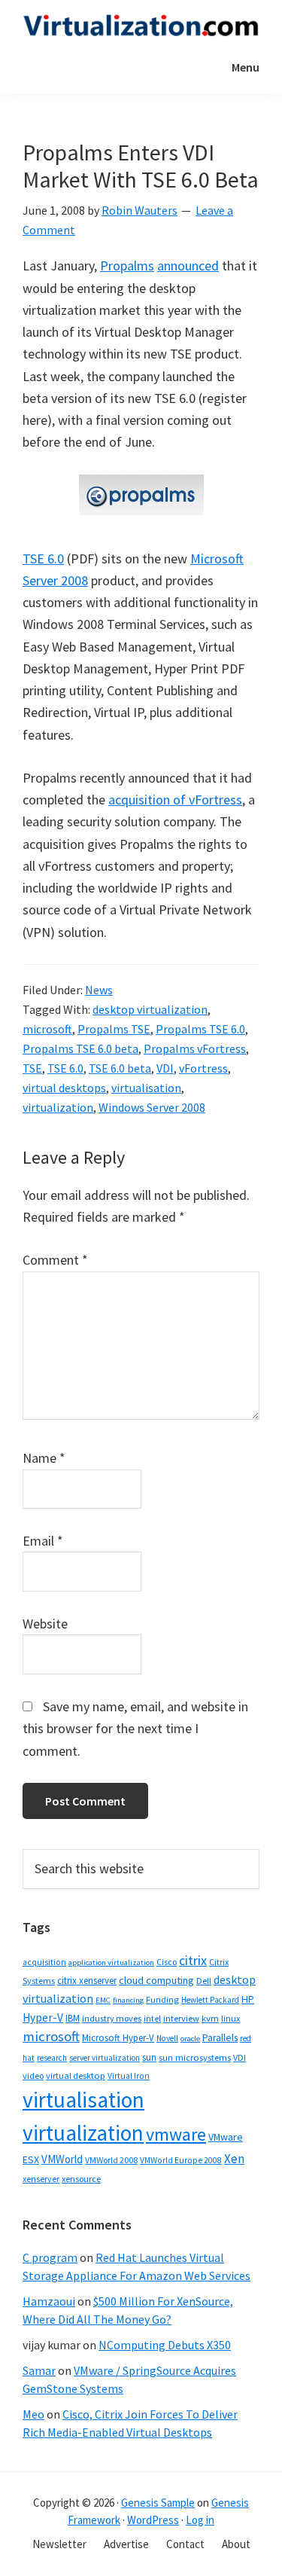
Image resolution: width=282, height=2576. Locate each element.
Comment (55, 1260)
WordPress (153, 2520)
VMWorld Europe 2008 (181, 2160)
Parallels (220, 2038)
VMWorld (62, 2159)
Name (44, 1458)
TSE (32, 1068)
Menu (246, 67)
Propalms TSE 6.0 (200, 1029)
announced (188, 266)
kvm (210, 2018)
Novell (167, 2038)
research (52, 2058)
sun (149, 2057)
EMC (103, 2000)
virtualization (58, 1107)
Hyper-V (43, 2017)
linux (230, 2018)
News (99, 990)
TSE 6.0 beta (120, 1068)
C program (50, 2257)
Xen (234, 2159)
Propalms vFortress (195, 1048)
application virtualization (111, 1963)
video (33, 2075)
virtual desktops (64, 1088)
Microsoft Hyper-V (118, 2037)
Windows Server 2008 (152, 1107)
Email (43, 1541)
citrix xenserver (87, 1981)
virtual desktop (76, 2075)
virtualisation (146, 1088)
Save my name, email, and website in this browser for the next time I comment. (135, 1729)
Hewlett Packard (210, 2000)
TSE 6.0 (43, 559)
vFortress (203, 1068)
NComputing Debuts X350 (165, 2345)
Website (45, 1624)
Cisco (167, 1962)
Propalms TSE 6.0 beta (80, 1048)
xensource (81, 2179)
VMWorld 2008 (111, 2160)
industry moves (112, 2018)
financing (128, 2000)
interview (181, 2018)
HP (248, 1999)
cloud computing (156, 1980)
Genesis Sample (158, 2503)
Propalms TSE (114, 1029)
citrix (193, 1960)
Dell (204, 1981)
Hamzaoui (49, 2301)
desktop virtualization (150, 1009)
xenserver (41, 2179)
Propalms (127, 266)
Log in (200, 2520)
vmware (176, 2134)
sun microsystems (195, 2057)
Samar (39, 2370)
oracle (190, 2039)
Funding (162, 1999)
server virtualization (105, 2058)
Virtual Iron (129, 2076)
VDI (165, 1068)
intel (152, 2019)
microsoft (47, 1029)
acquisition (44, 1962)
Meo (33, 2414)
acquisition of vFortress (175, 800)
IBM (73, 2018)
